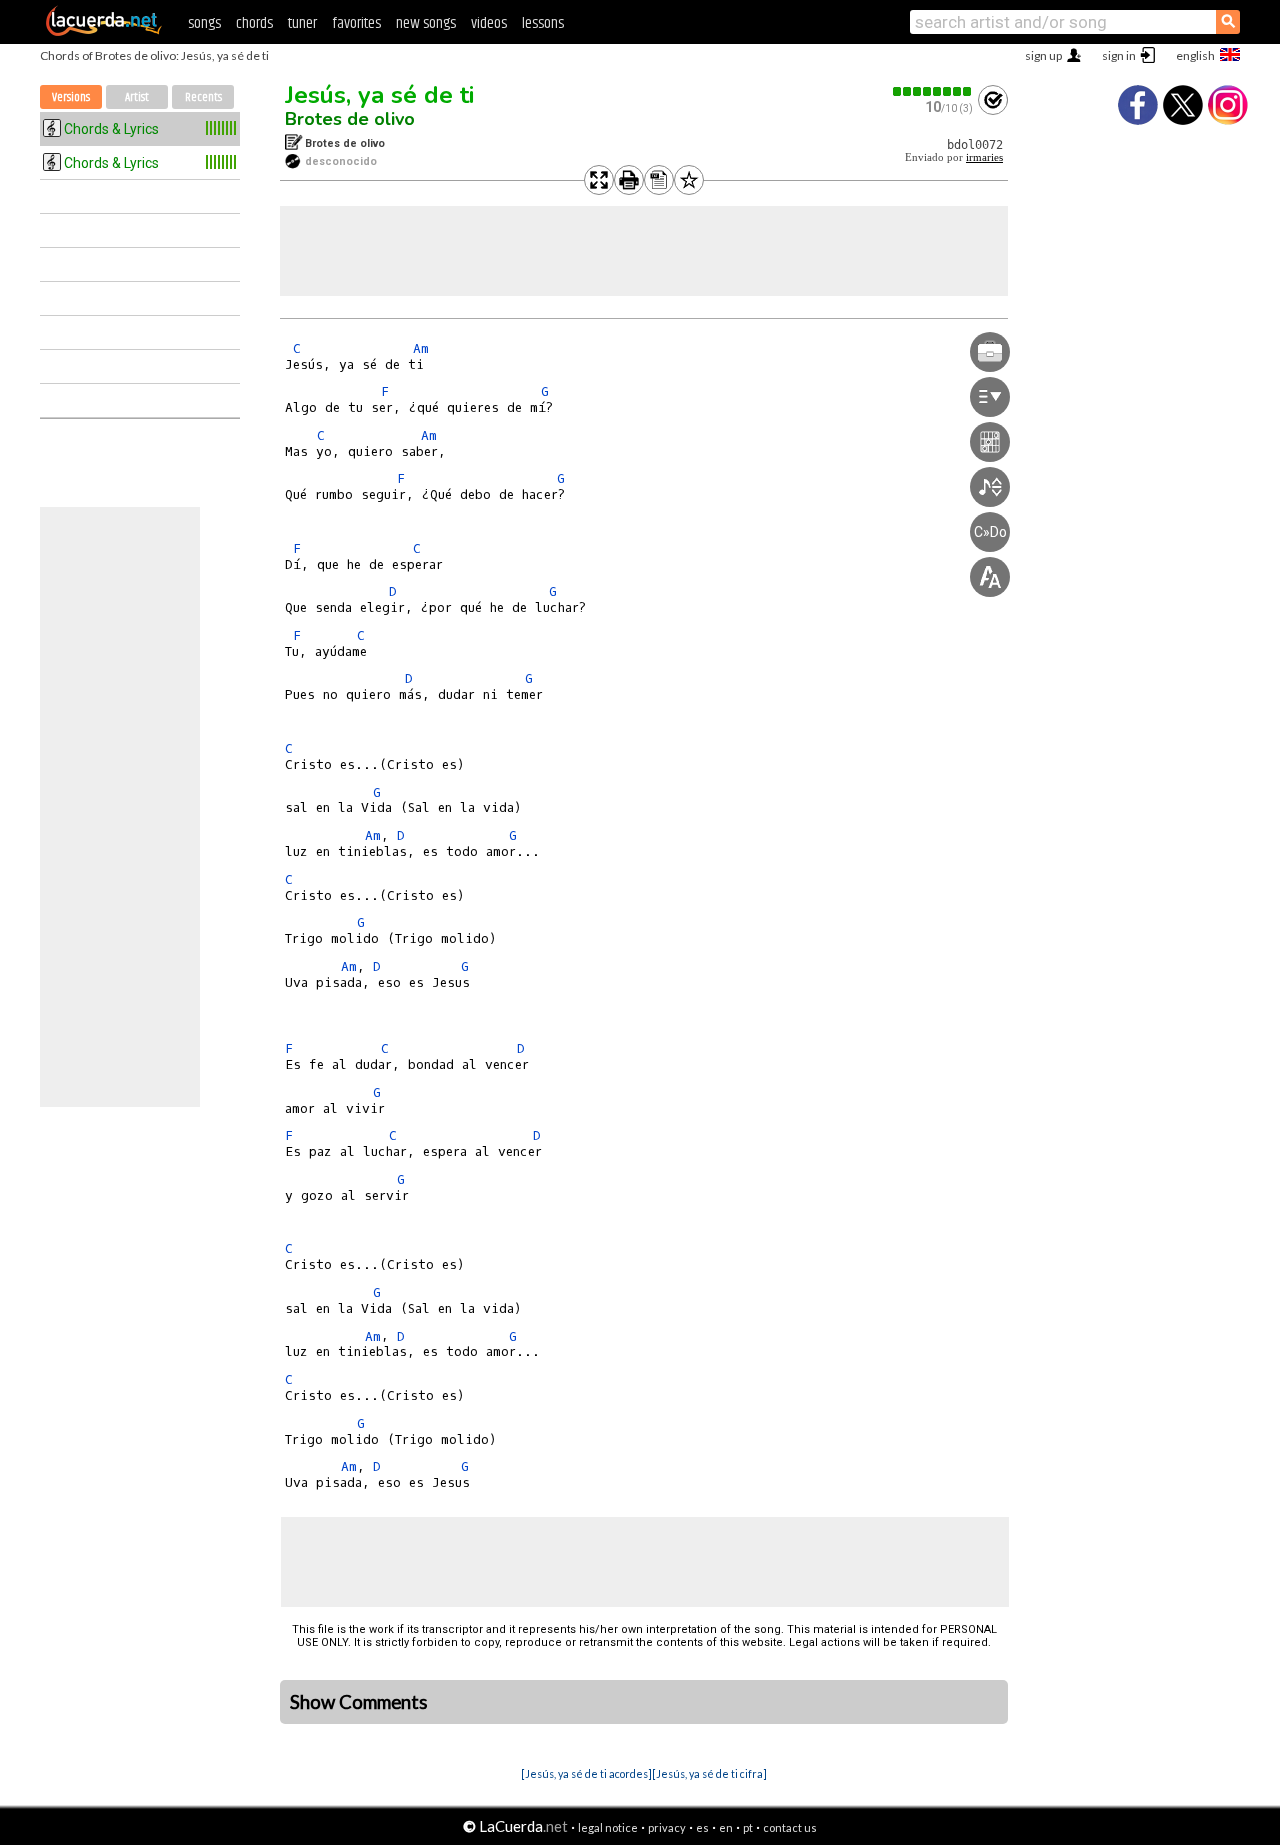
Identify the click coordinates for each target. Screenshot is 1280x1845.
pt (748, 1827)
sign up (1043, 55)
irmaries (984, 157)
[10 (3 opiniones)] (933, 91)
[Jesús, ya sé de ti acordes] (586, 1773)
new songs (426, 23)
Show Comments (359, 1702)
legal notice (608, 1827)
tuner (302, 23)
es (702, 1827)
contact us (790, 1827)
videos (489, 23)
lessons (543, 23)
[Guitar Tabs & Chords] (104, 32)
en (726, 1827)
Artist (137, 97)
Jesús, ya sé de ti (379, 95)
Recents (203, 97)
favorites (356, 23)
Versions (71, 97)
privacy (667, 1827)
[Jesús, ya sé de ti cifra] (709, 1773)
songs (204, 23)
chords (254, 23)
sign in (1119, 55)
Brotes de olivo (350, 119)
